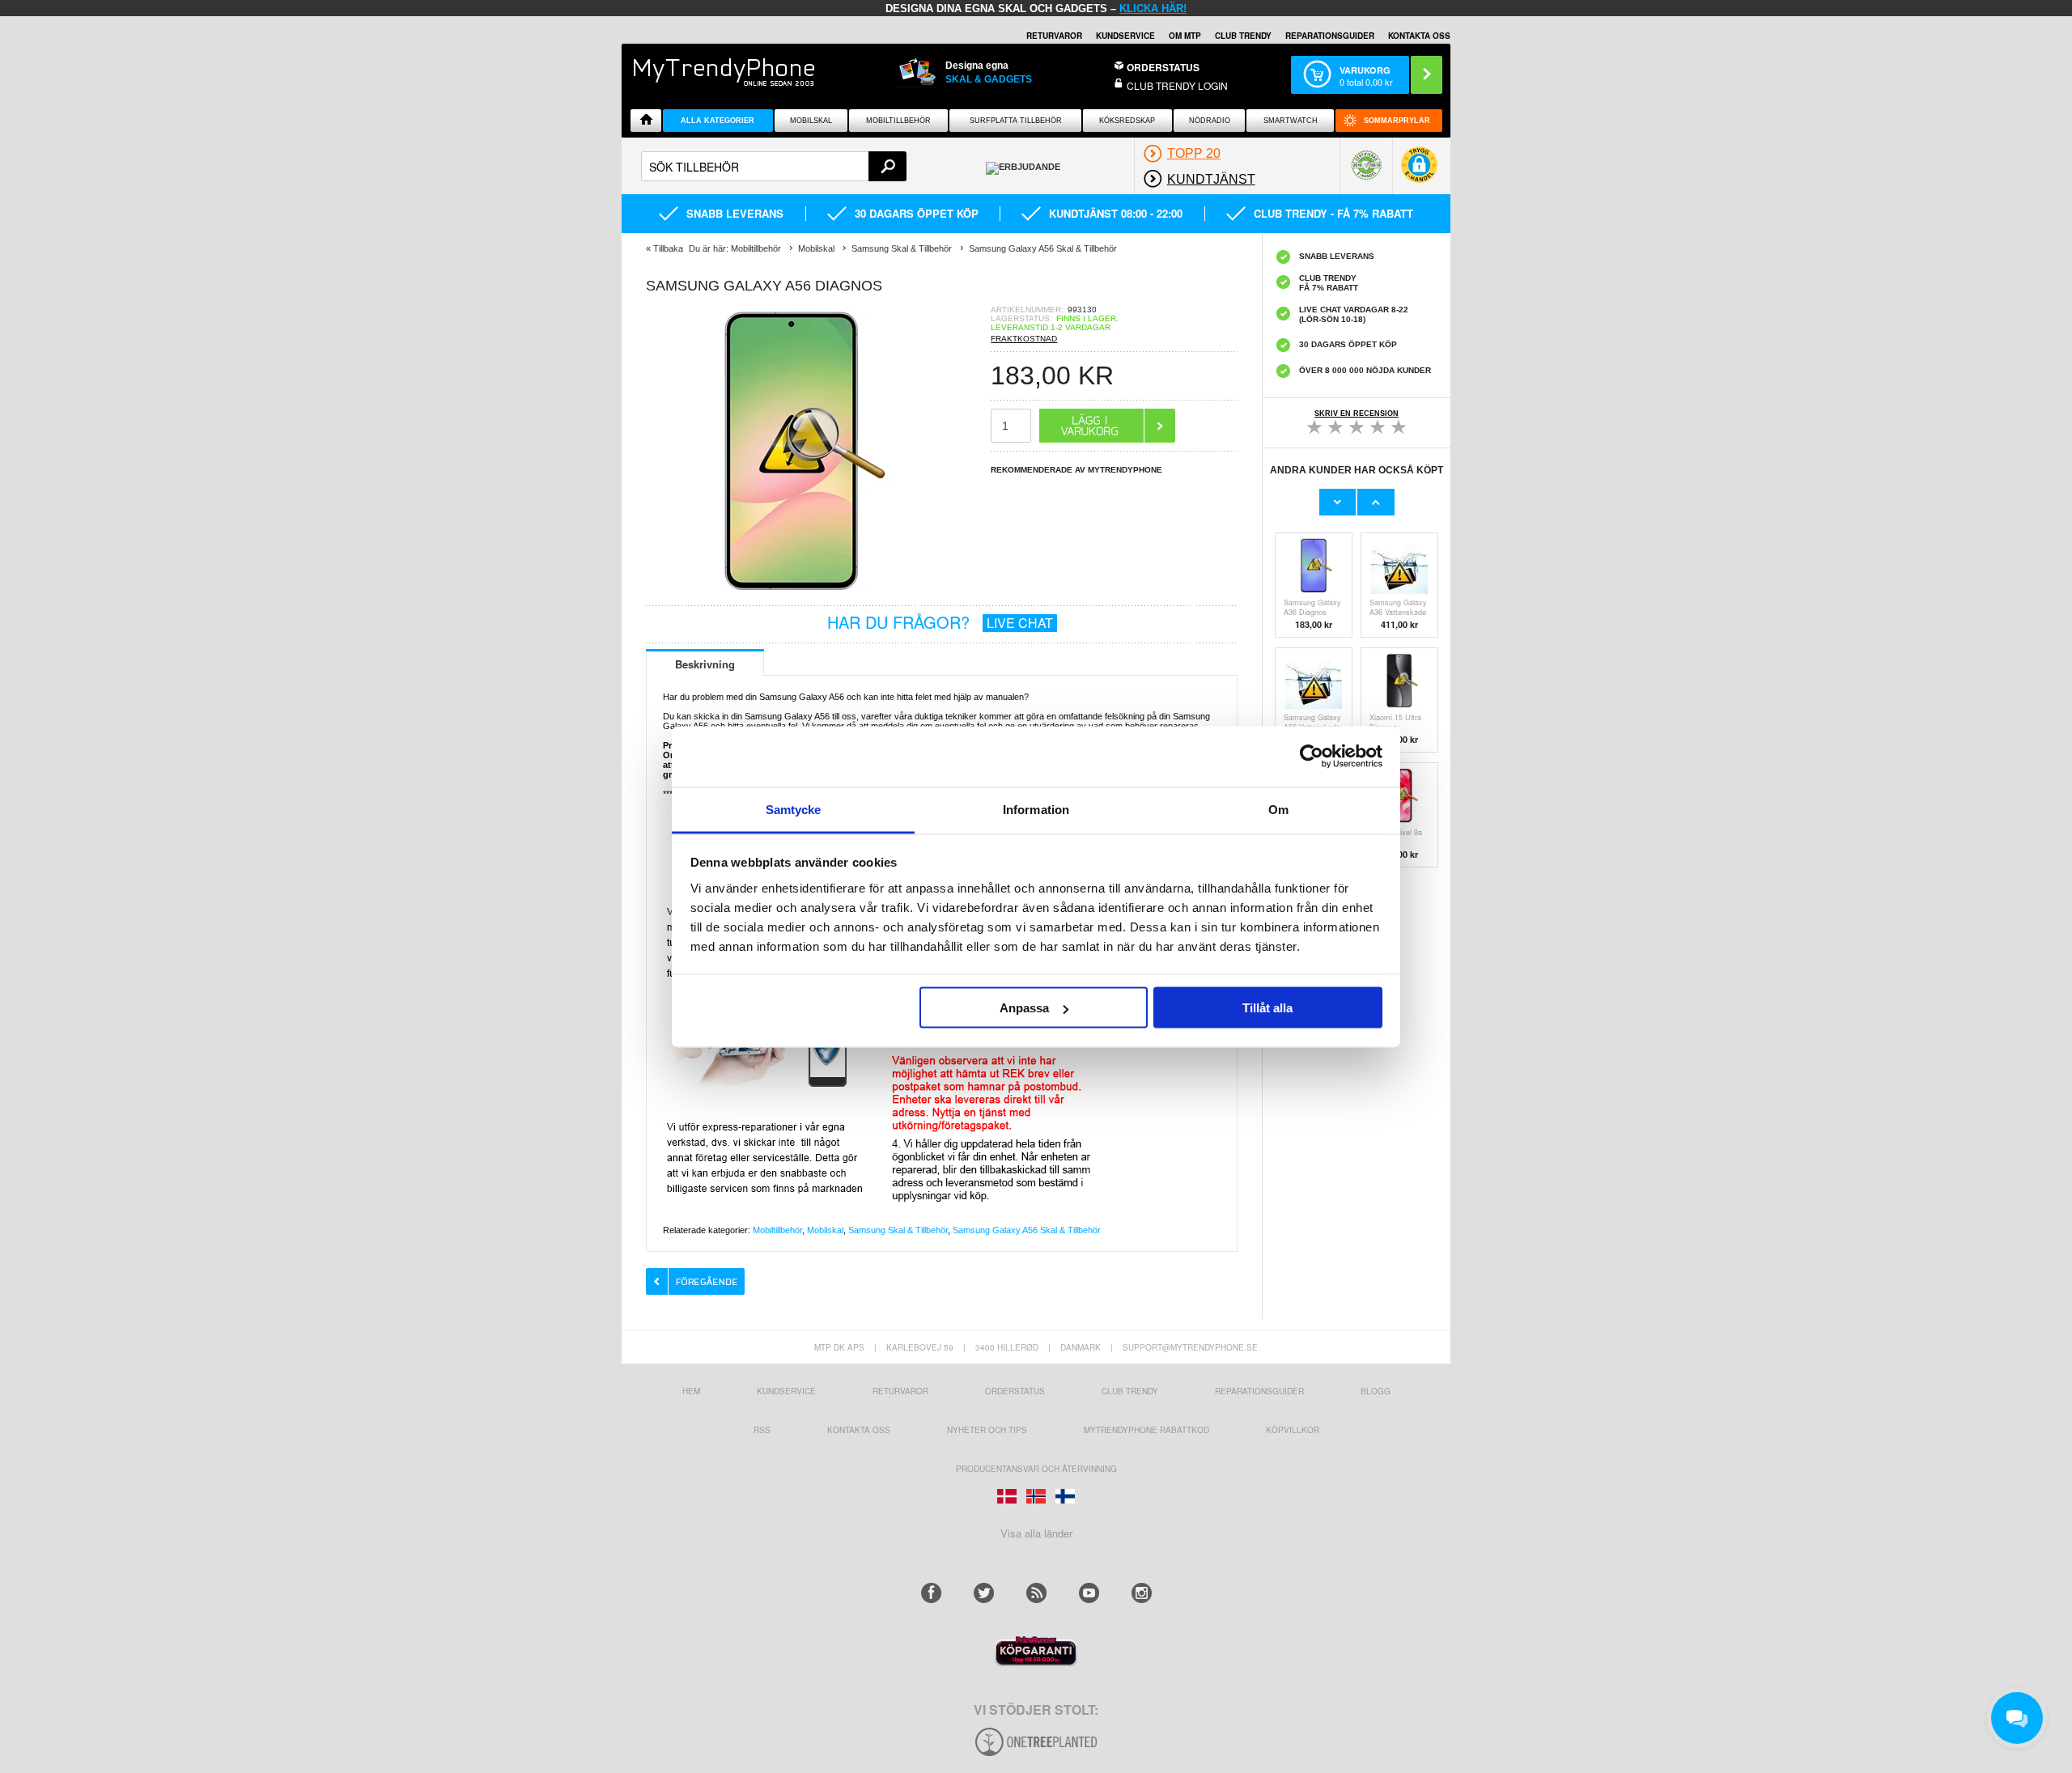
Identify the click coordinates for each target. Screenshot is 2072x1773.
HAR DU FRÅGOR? (940, 622)
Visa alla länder (1036, 1533)
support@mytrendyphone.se (1190, 1347)
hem (691, 1391)
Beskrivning (705, 664)
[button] (1419, 173)
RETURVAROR (1054, 36)
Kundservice (786, 1391)
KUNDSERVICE (1125, 36)
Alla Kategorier (718, 121)
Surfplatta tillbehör (1016, 121)
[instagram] (1142, 1593)
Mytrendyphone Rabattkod (1146, 1430)
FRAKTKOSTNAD (1024, 339)
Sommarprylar (1397, 121)
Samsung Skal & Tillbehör (898, 1230)
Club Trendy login (1177, 85)
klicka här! (1153, 8)
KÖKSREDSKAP (1127, 121)
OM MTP (1185, 36)
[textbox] (774, 166)
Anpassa (1024, 1008)
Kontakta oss (859, 1430)
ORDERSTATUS (1163, 67)
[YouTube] (1089, 1593)
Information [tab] (1036, 809)
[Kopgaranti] (1036, 1662)
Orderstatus (1015, 1391)
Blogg (1376, 1391)
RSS (762, 1430)
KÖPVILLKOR (1293, 1430)
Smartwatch (1291, 121)
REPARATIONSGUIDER (1330, 36)
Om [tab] (1278, 809)
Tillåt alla (1267, 1008)
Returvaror (900, 1391)
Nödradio (1210, 121)
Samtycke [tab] (794, 809)
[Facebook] (931, 1593)
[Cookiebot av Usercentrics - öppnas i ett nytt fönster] (1312, 757)
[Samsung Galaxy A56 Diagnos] (792, 592)
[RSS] (1036, 1593)
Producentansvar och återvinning (1036, 1469)
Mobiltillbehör (898, 121)
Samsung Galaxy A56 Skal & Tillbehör (1027, 1230)
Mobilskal (811, 121)
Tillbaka (668, 248)
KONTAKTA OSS (1419, 36)
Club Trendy (1243, 36)
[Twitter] (984, 1593)
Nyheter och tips (987, 1430)
